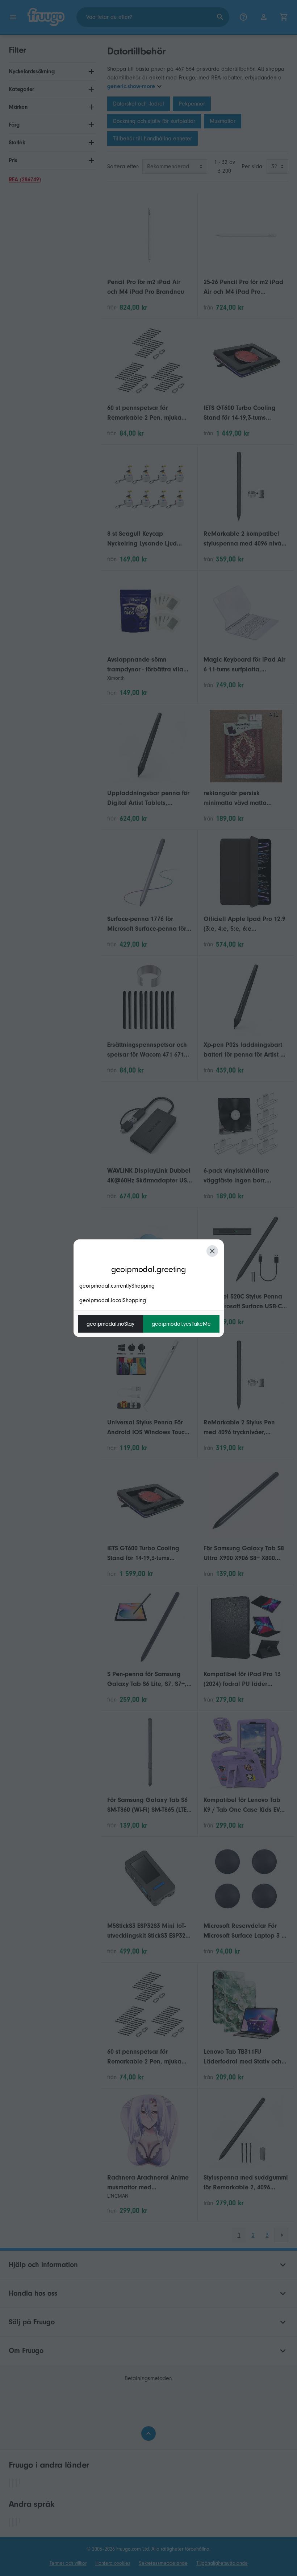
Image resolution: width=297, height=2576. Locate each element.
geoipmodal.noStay (110, 1324)
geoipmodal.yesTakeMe (181, 1324)
